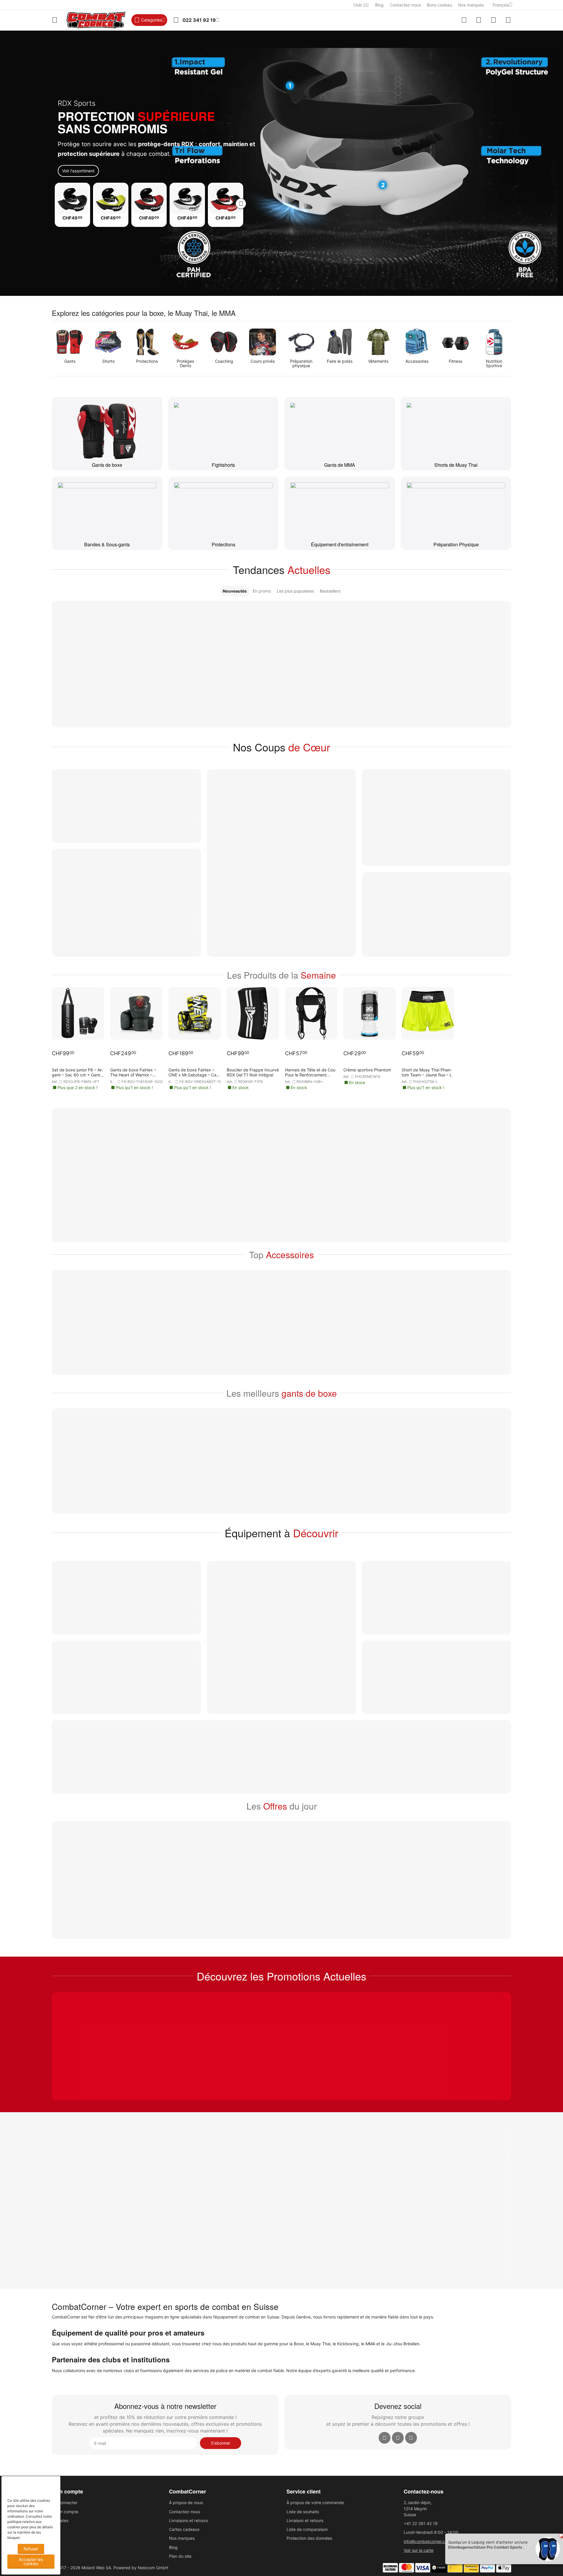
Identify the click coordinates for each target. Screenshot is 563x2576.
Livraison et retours (305, 2520)
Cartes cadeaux (184, 2529)
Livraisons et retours (188, 2520)
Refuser (31, 2549)
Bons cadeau (439, 5)
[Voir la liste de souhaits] (479, 20)
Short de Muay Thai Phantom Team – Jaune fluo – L (427, 1072)
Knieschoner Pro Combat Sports (478, 2547)
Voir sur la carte (419, 2550)
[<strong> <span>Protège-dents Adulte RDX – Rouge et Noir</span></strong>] (226, 199)
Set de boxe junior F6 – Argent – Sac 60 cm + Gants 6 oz (77, 1072)
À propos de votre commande (315, 2502)
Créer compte (65, 2512)
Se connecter (65, 2502)
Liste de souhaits (303, 2512)
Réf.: (55, 1082)
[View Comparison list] (464, 20)
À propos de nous (186, 2502)
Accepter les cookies (31, 2561)
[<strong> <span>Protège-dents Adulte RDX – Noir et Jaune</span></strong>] (111, 199)
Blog (379, 5)
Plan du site (180, 2556)
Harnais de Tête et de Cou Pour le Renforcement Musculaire (310, 1072)
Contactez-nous (405, 5)
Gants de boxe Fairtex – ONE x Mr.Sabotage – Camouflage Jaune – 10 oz (193, 1072)
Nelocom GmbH (153, 2568)
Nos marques (471, 5)
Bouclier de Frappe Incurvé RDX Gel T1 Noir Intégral (253, 1072)
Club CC (361, 5)
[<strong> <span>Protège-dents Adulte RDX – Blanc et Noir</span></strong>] (187, 199)
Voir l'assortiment (78, 171)
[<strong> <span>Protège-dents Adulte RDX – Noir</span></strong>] (72, 199)
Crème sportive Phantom (367, 1070)
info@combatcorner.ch (425, 2541)
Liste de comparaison (307, 2529)
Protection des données (309, 2538)
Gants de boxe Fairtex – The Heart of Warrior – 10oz (133, 1072)
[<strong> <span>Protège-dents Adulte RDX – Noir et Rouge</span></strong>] (149, 199)
